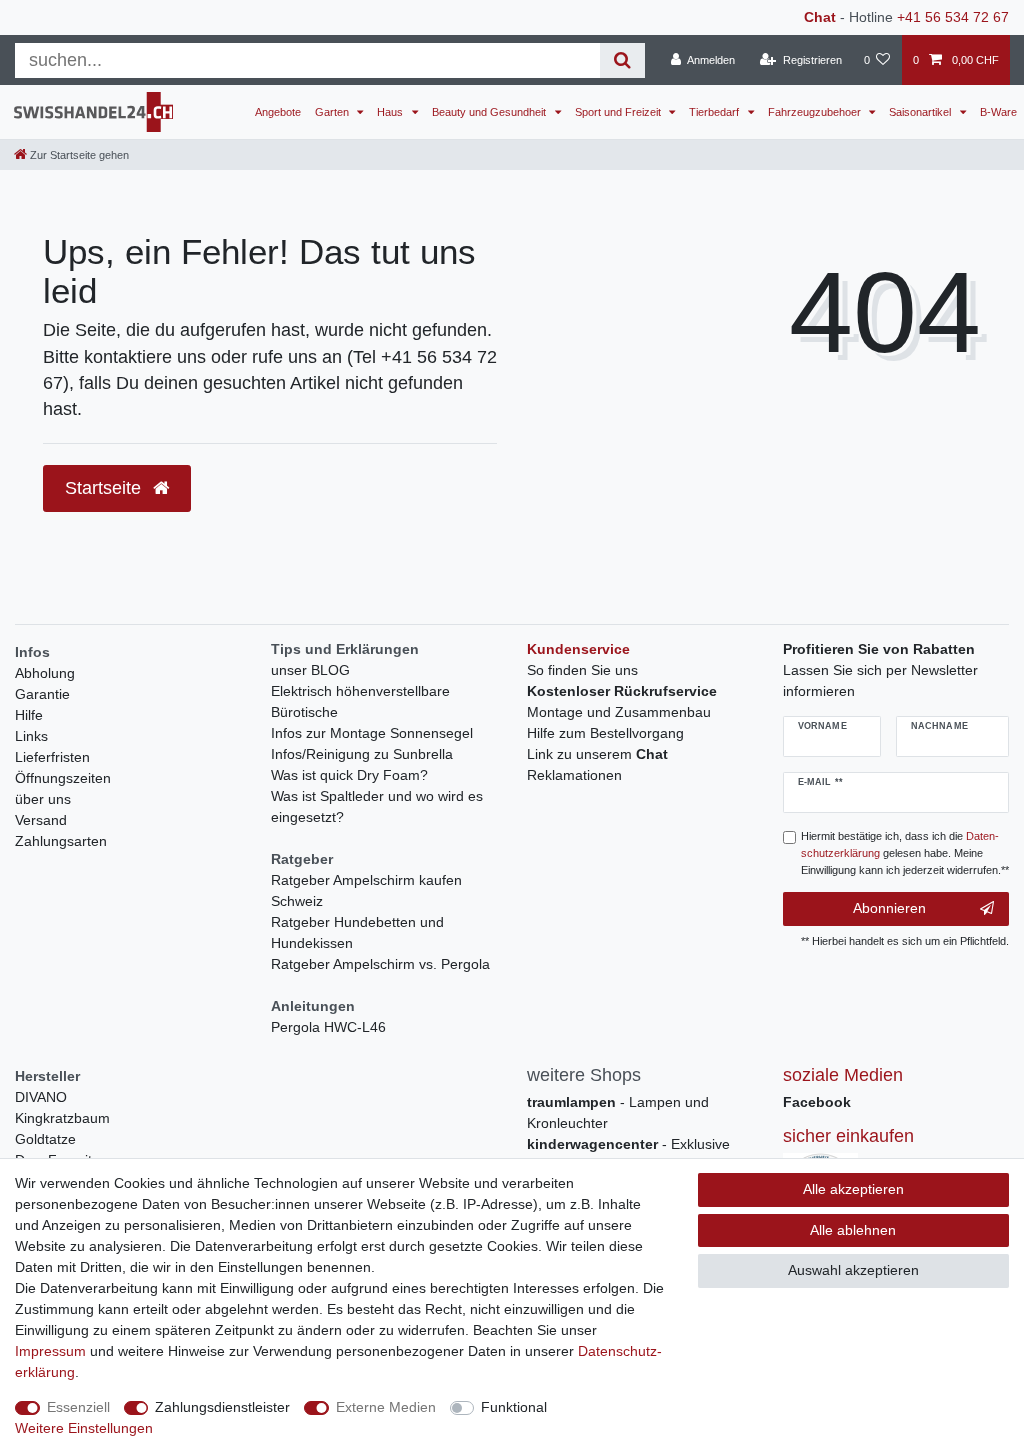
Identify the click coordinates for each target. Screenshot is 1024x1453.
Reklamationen (574, 775)
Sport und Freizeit (619, 112)
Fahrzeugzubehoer (816, 112)
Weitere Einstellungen (84, 1428)
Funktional (514, 1407)
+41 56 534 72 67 (953, 17)
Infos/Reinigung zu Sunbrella (362, 754)
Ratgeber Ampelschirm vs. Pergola (380, 964)
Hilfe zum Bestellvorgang (605, 733)
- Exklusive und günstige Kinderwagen (628, 1154)
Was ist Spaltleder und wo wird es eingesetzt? (377, 806)
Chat (820, 17)
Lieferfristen (52, 757)
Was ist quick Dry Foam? (349, 775)
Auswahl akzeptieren (853, 1270)
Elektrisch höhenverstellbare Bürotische (360, 701)
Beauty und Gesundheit (490, 112)
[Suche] (622, 60)
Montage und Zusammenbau (619, 712)
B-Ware (998, 112)
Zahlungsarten (61, 841)
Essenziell (78, 1407)
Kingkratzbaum (62, 1118)
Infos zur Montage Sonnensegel (372, 733)
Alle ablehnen (853, 1230)
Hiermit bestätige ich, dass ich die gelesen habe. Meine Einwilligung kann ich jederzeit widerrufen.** (905, 853)
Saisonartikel (921, 112)
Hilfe (29, 715)
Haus (391, 112)
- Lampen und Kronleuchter (618, 1112)
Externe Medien (386, 1407)
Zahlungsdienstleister (222, 1407)
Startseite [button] (105, 488)
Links (31, 736)
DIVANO (41, 1097)
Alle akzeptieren (853, 1189)
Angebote (278, 112)
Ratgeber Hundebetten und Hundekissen (357, 932)
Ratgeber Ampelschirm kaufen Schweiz (366, 890)
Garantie (42, 694)
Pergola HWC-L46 (328, 1027)
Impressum (50, 1351)
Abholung (45, 673)
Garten (333, 112)
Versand (41, 820)
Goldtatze (45, 1139)
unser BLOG (310, 670)
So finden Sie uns (582, 670)
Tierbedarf (715, 112)
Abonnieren (889, 908)
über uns (43, 799)
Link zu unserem (597, 754)
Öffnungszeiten (63, 778)
